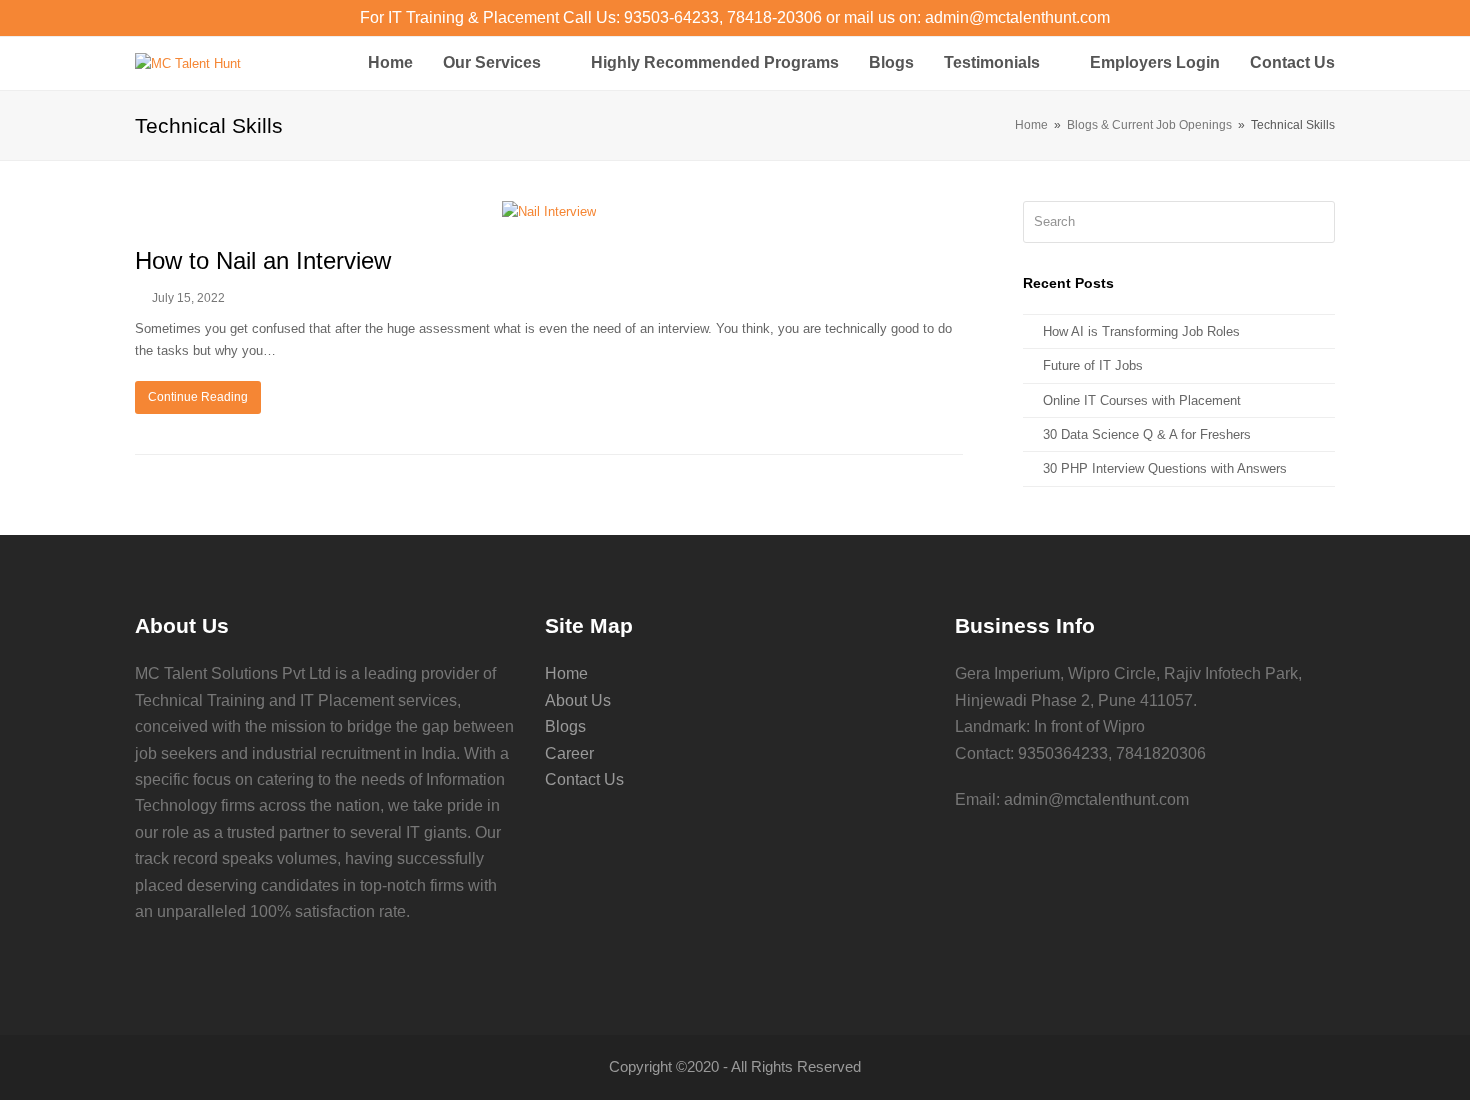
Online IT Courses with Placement (1142, 400)
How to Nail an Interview (263, 260)
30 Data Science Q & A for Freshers (1147, 434)
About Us (578, 700)
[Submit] (1316, 222)
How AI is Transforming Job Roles (1141, 331)
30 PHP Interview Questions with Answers (1165, 468)
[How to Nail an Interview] (549, 211)
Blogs (565, 726)
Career (569, 753)
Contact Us (584, 779)
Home (566, 673)
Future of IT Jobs (1093, 365)
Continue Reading (198, 397)
